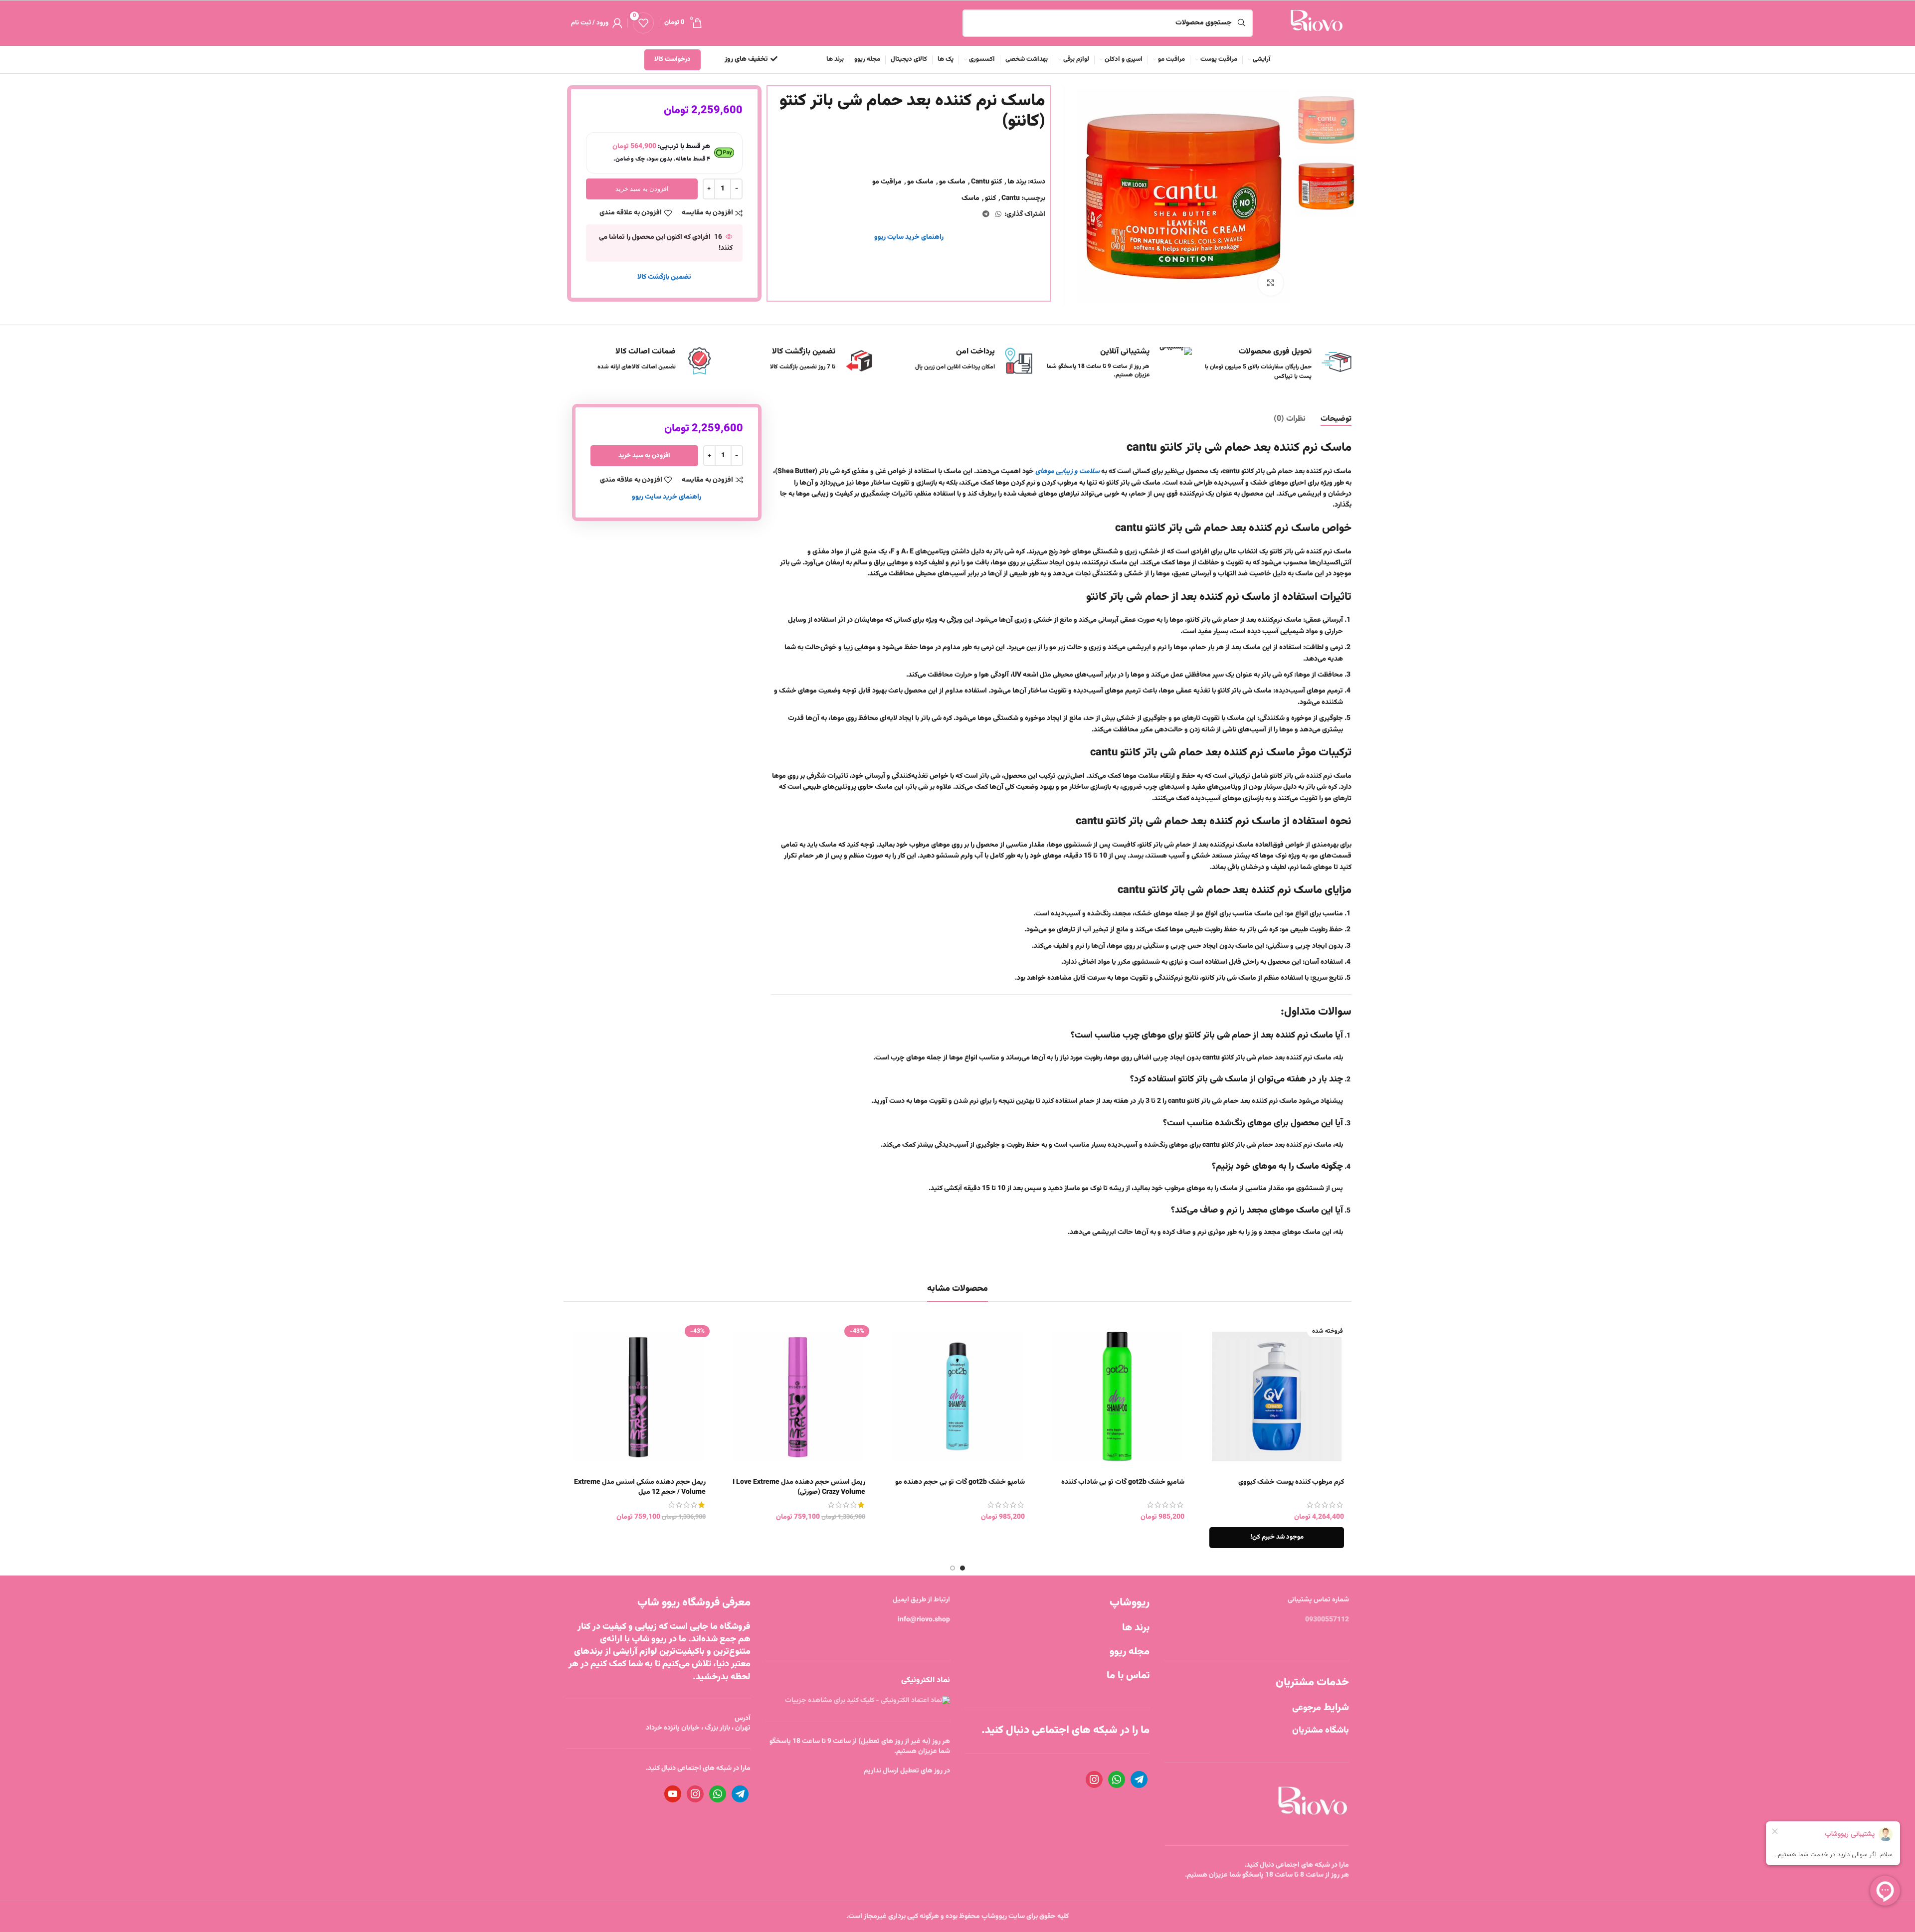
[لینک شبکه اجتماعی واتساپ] (998, 215)
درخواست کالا (672, 59)
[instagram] (1094, 1780)
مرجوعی (1321, 1708)
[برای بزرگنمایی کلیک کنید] (1271, 283)
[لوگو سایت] (1316, 23)
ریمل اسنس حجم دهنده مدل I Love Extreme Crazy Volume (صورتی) (799, 1487)
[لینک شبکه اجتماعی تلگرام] (986, 215)
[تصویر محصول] (798, 1397)
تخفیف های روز (746, 59)
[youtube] (673, 1794)
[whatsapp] (1117, 1780)
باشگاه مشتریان (1321, 1731)
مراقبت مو (887, 182)
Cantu (1011, 198)
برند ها (1017, 182)
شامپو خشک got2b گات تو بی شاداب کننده (1123, 1482)
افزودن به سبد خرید (642, 188)
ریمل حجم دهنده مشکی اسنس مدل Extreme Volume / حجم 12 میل (640, 1487)
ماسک (970, 198)
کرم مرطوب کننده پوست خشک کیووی (1291, 1482)
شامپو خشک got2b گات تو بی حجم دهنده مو (960, 1482)
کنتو (990, 198)
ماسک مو (952, 182)
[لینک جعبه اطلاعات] (798, 361)
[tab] (1336, 419)
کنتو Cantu (986, 182)
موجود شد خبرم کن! (1277, 1537)
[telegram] (1139, 1780)
